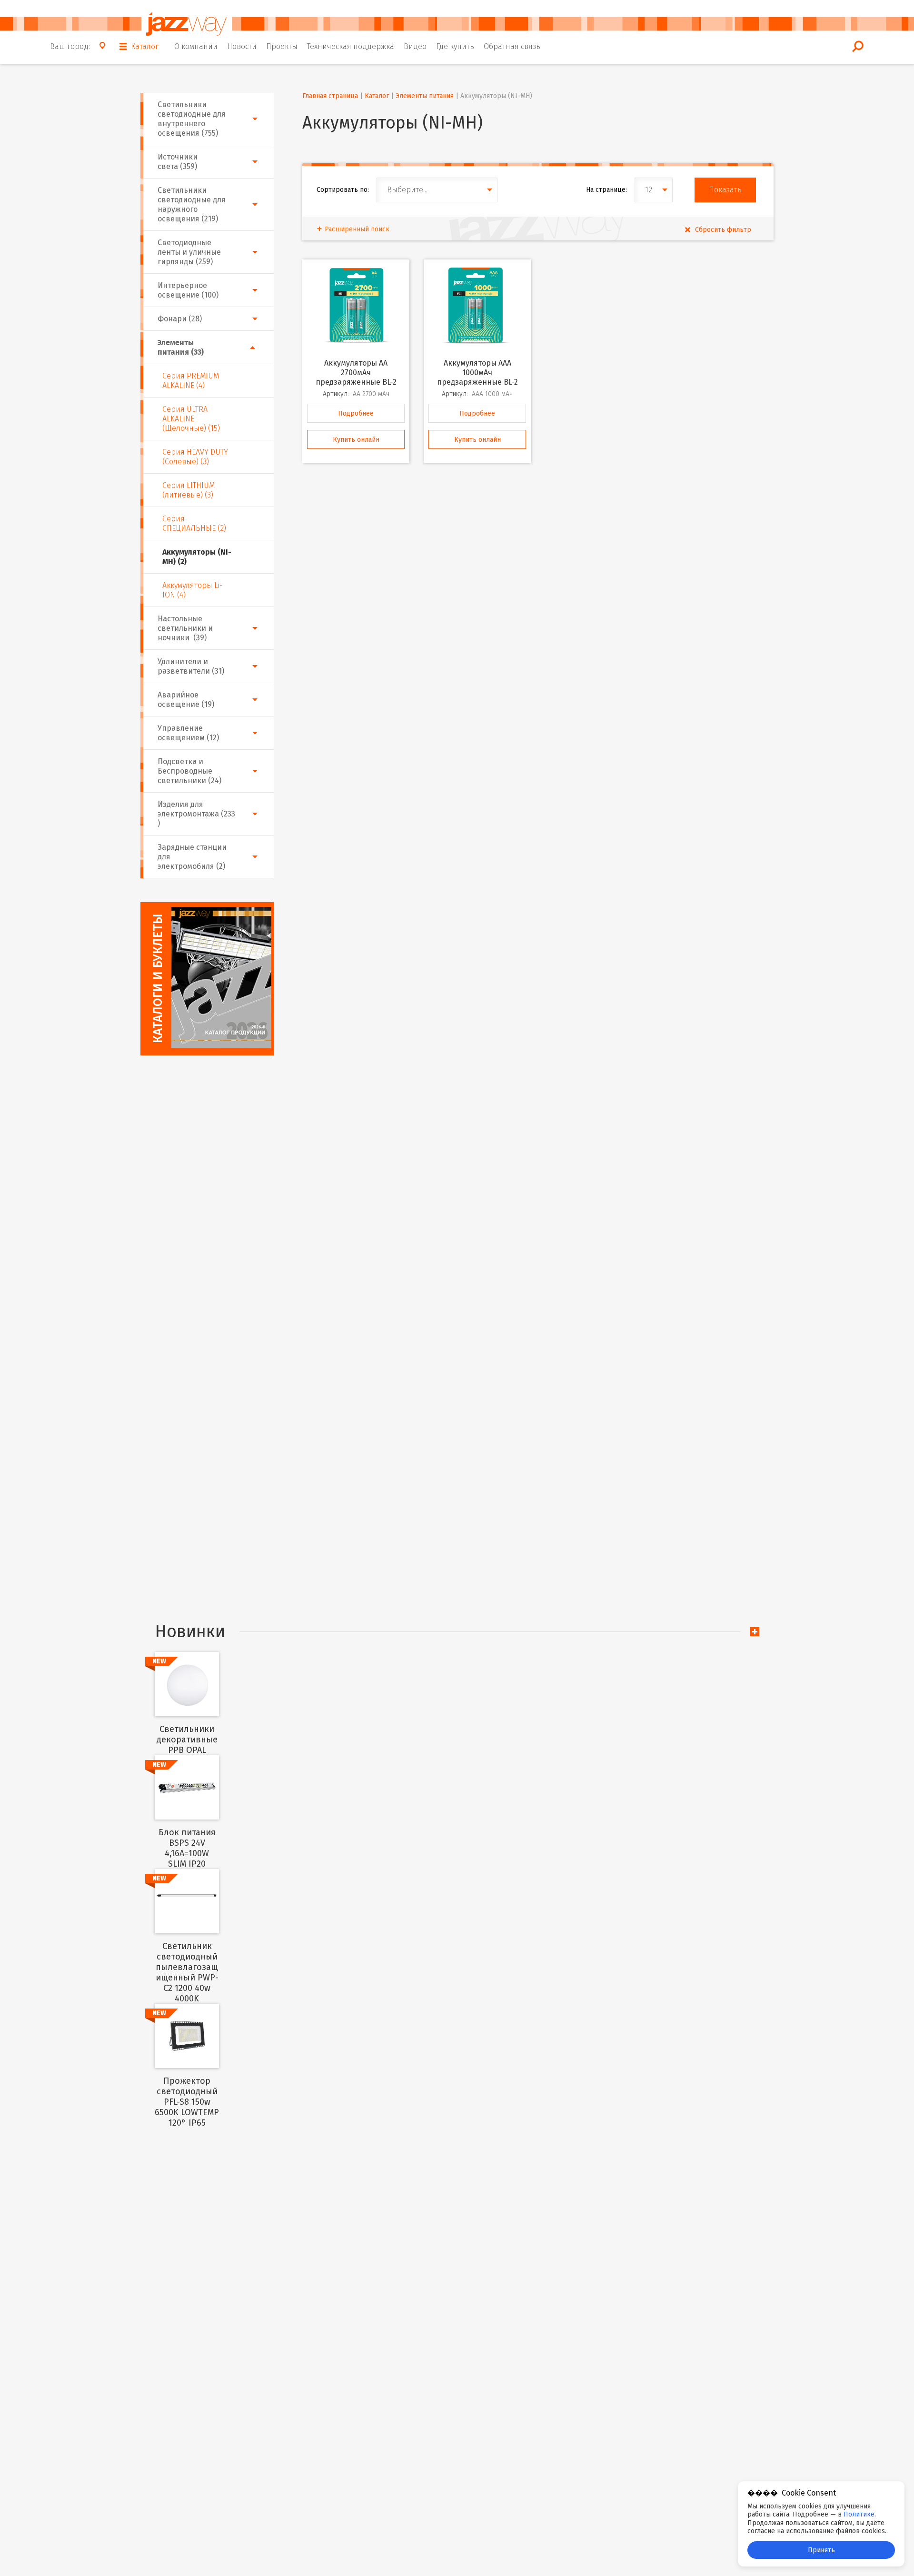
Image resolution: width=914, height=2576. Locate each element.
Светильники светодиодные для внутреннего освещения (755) (192, 119)
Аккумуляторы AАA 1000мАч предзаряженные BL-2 (477, 373)
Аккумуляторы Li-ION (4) (192, 590)
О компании (196, 46)
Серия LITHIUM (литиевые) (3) (189, 490)
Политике (859, 2514)
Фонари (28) (180, 319)
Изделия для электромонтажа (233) (196, 814)
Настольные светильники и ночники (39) (185, 628)
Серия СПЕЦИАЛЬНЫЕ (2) (194, 523)
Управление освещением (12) (188, 733)
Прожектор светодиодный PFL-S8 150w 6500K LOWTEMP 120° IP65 (187, 2102)
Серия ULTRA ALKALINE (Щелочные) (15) (191, 419)
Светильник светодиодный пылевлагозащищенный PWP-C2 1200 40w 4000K (187, 1972)
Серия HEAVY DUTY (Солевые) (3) (195, 457)
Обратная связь (512, 46)
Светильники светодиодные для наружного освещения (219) (192, 204)
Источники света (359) (178, 162)
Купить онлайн (356, 440)
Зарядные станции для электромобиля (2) (192, 857)
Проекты (282, 46)
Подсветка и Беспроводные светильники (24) (189, 771)
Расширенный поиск (357, 229)
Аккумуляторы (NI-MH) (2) (197, 557)
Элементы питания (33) (181, 347)
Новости (242, 46)
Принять (821, 2550)
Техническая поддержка (351, 46)
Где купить (455, 46)
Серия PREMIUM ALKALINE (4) (191, 381)
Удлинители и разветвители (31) (191, 666)
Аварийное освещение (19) (186, 700)
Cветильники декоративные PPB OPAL (187, 1740)
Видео (415, 46)
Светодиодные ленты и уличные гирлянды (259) (189, 252)
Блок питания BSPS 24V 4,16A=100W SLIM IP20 (187, 1848)
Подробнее (356, 413)
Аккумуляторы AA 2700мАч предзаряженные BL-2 (356, 373)
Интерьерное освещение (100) (188, 290)
